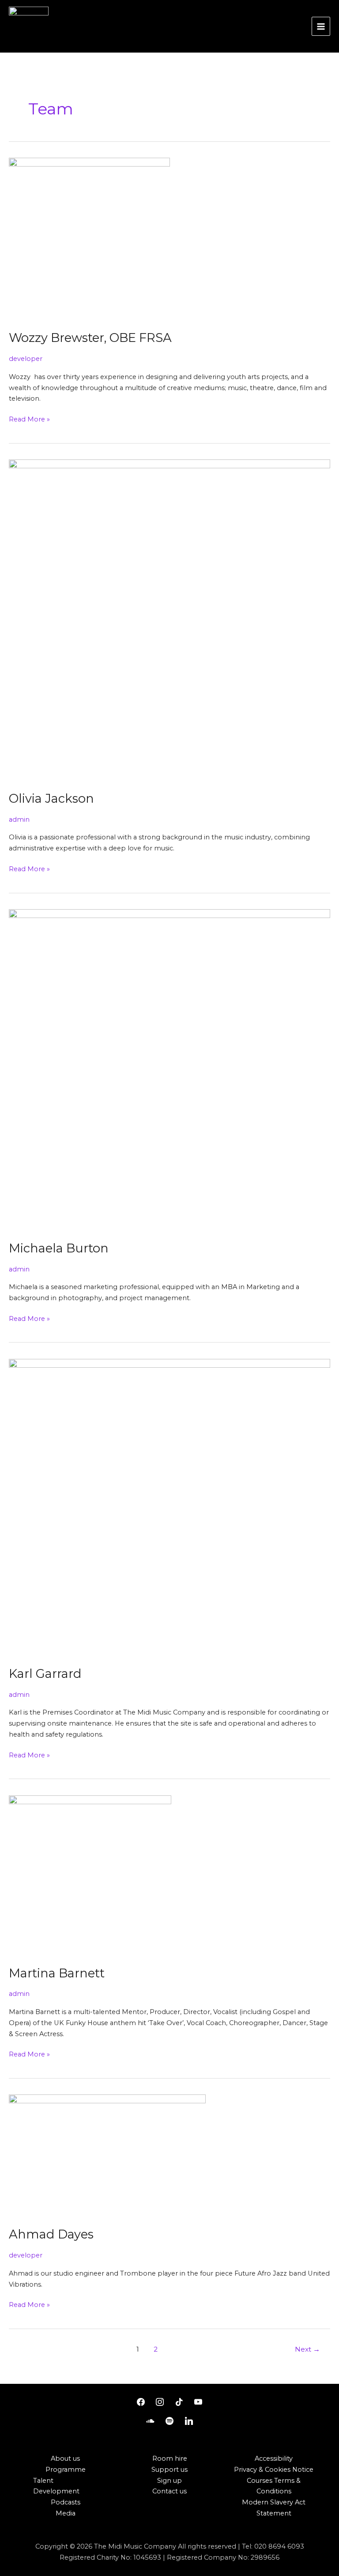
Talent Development (56, 2486)
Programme (66, 2470)
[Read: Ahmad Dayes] (107, 2155)
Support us (169, 2470)
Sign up (169, 2481)
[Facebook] (141, 2402)
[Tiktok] (179, 2402)
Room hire (170, 2458)
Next (307, 2349)
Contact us (169, 2491)
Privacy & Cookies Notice (274, 2470)
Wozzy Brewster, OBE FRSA (90, 338)
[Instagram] (160, 2402)
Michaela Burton (59, 1248)
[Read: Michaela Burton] (169, 1070)
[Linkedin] (189, 2421)
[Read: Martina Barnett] (90, 1875)
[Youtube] (199, 2402)
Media (66, 2513)
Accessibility (274, 2458)
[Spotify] (169, 2421)
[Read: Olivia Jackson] (169, 620)
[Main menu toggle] (321, 26)
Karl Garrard (45, 1674)
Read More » (29, 419)
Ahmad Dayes (51, 2234)
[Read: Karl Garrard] (169, 1507)
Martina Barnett (57, 1973)
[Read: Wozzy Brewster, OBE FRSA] (89, 239)
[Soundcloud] (151, 2421)
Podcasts (66, 2502)
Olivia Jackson (51, 799)
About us (65, 2458)
